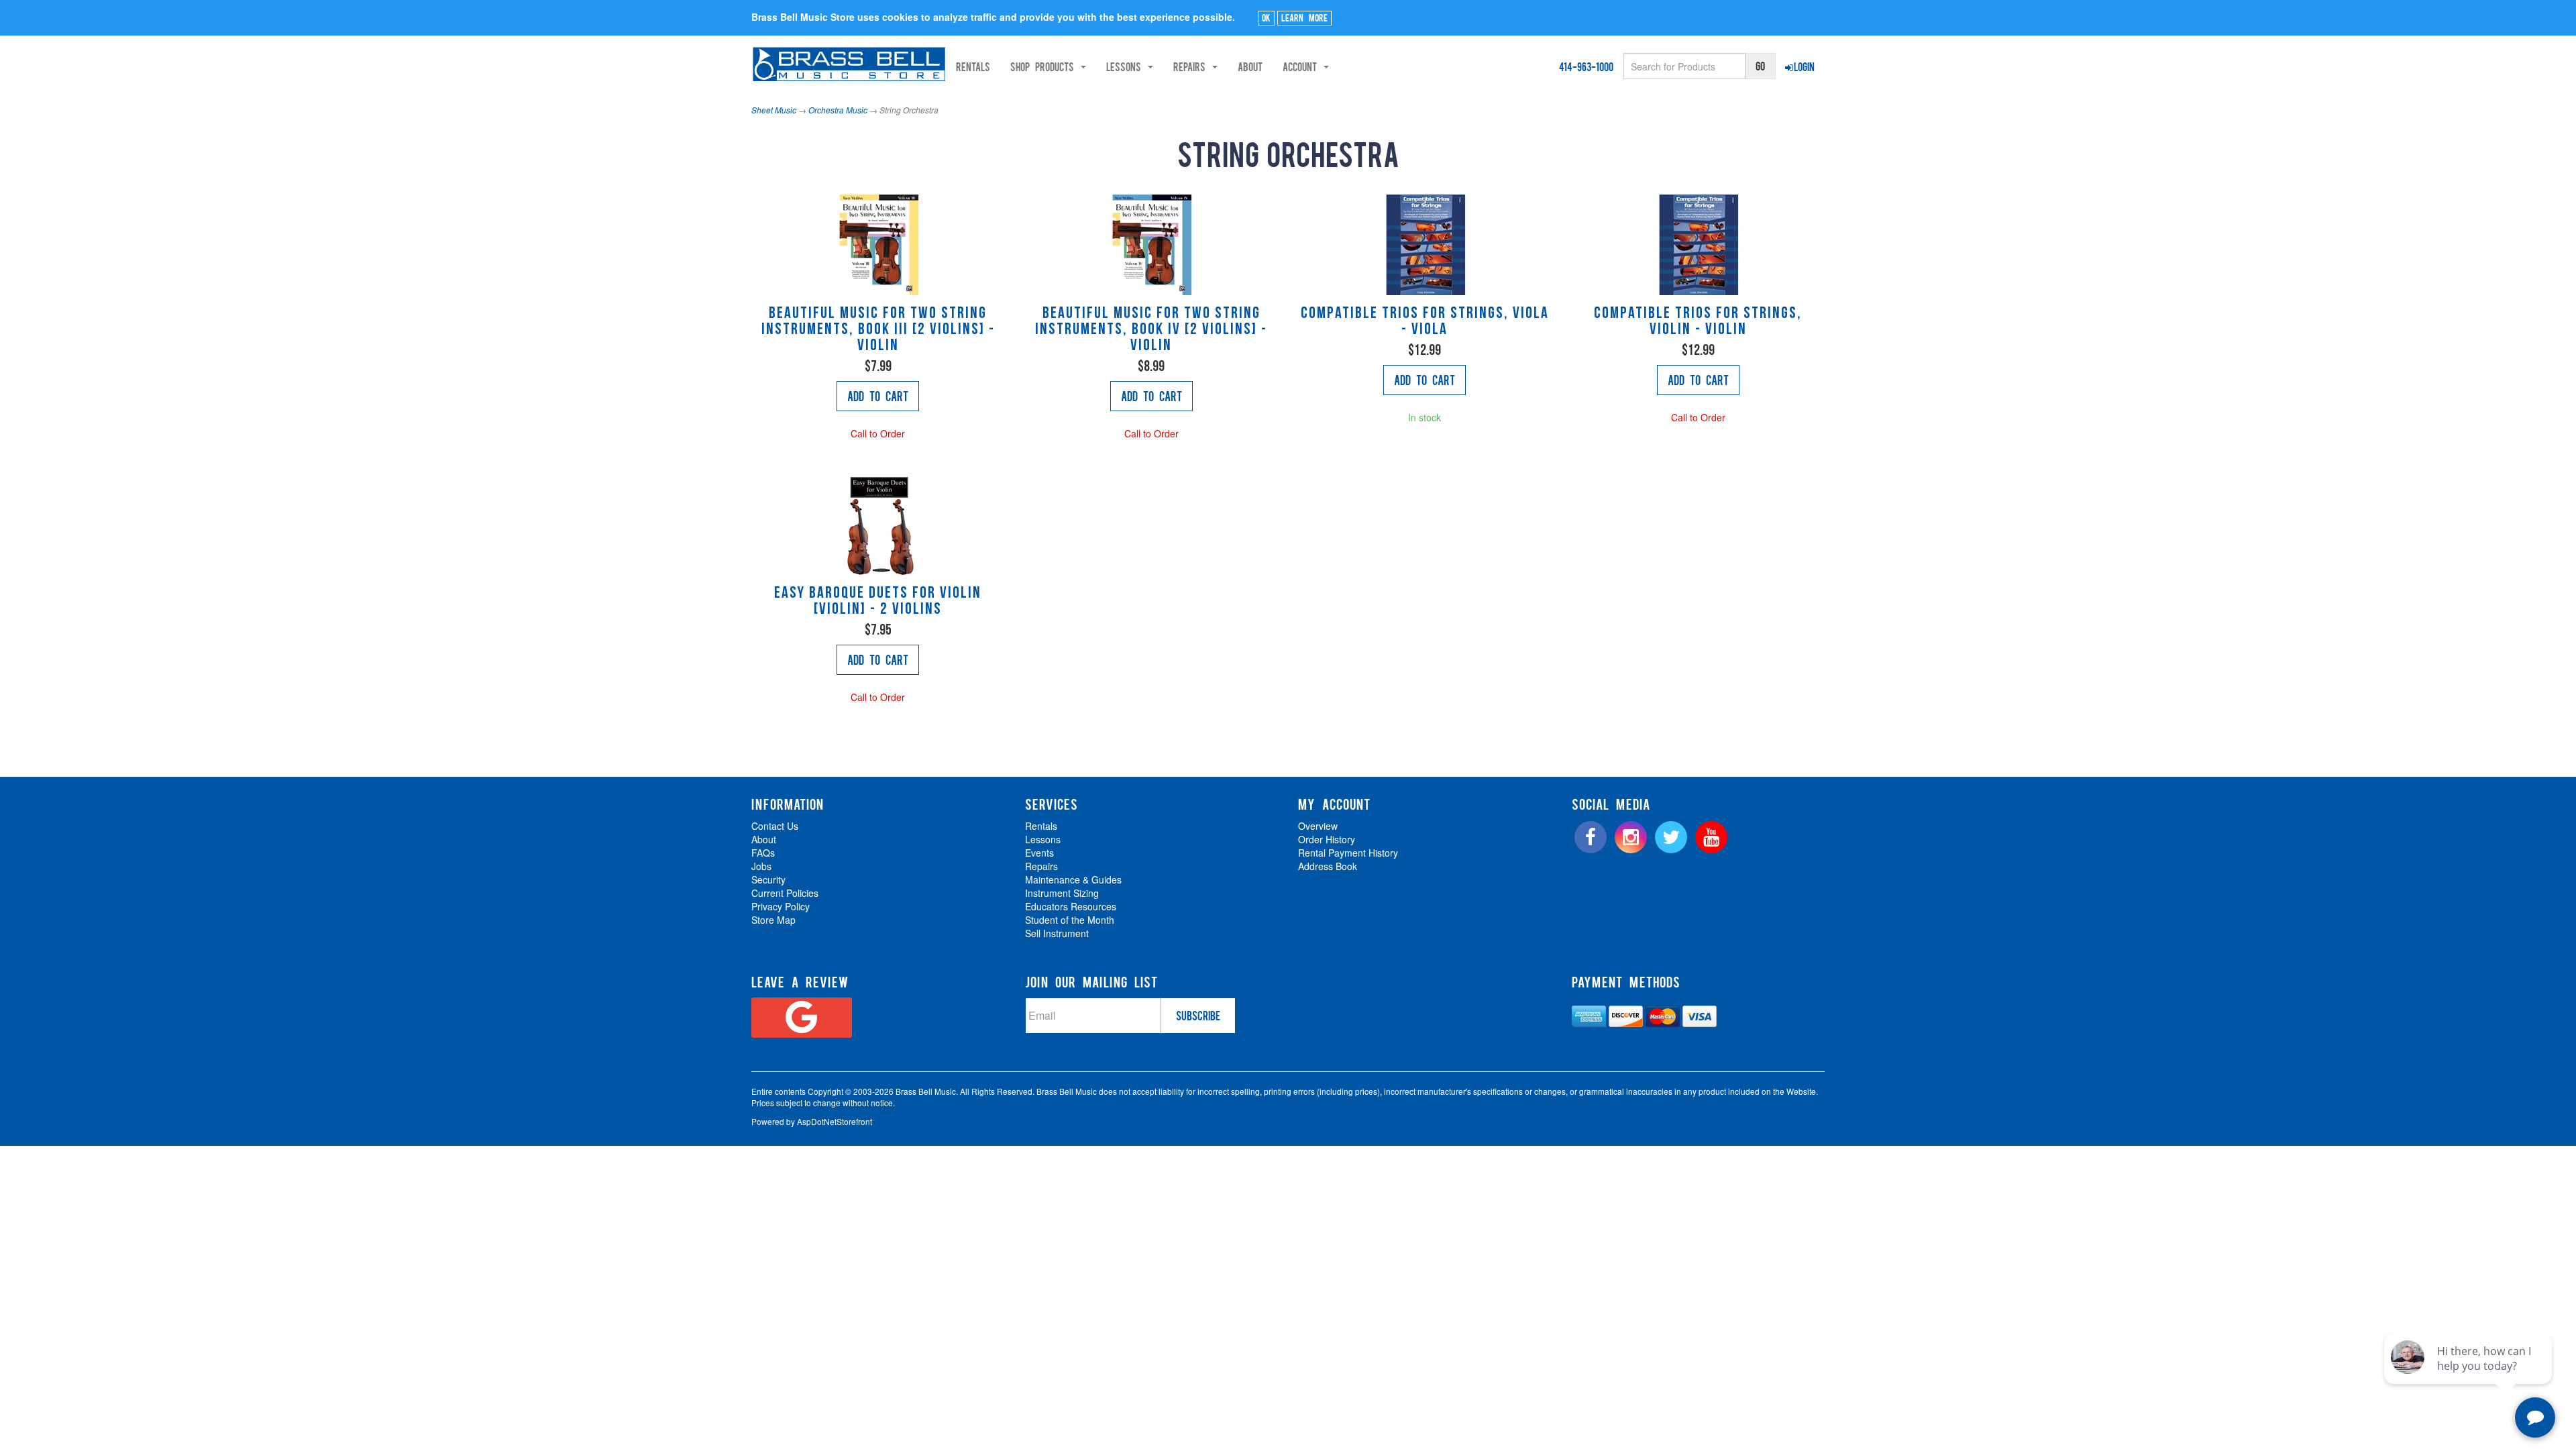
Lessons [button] (1126, 66)
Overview (1318, 826)
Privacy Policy (781, 906)
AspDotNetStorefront (835, 1121)
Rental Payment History (1348, 853)
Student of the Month (1070, 920)
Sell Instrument (1057, 933)
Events (1039, 853)
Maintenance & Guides (1073, 879)
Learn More (1304, 17)
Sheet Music (774, 110)
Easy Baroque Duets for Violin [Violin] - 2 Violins (878, 602)
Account (1302, 66)
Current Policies (785, 893)
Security (768, 879)
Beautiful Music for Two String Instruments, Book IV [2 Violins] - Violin (1151, 330)
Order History (1327, 839)
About (1250, 66)
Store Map (773, 920)
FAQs (763, 853)
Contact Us (775, 826)
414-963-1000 (1586, 66)
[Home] (849, 64)
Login (1804, 66)
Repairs (1041, 866)
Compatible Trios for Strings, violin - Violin (1698, 322)
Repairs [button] (1192, 66)
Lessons (1043, 839)
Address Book (1328, 866)
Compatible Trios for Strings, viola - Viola (1425, 322)
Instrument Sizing (1062, 893)
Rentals (973, 66)
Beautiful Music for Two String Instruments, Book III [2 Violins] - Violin (878, 330)
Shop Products (1045, 66)
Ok (1266, 17)
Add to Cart (878, 396)
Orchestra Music (838, 110)
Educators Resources (1071, 906)
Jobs (761, 866)
